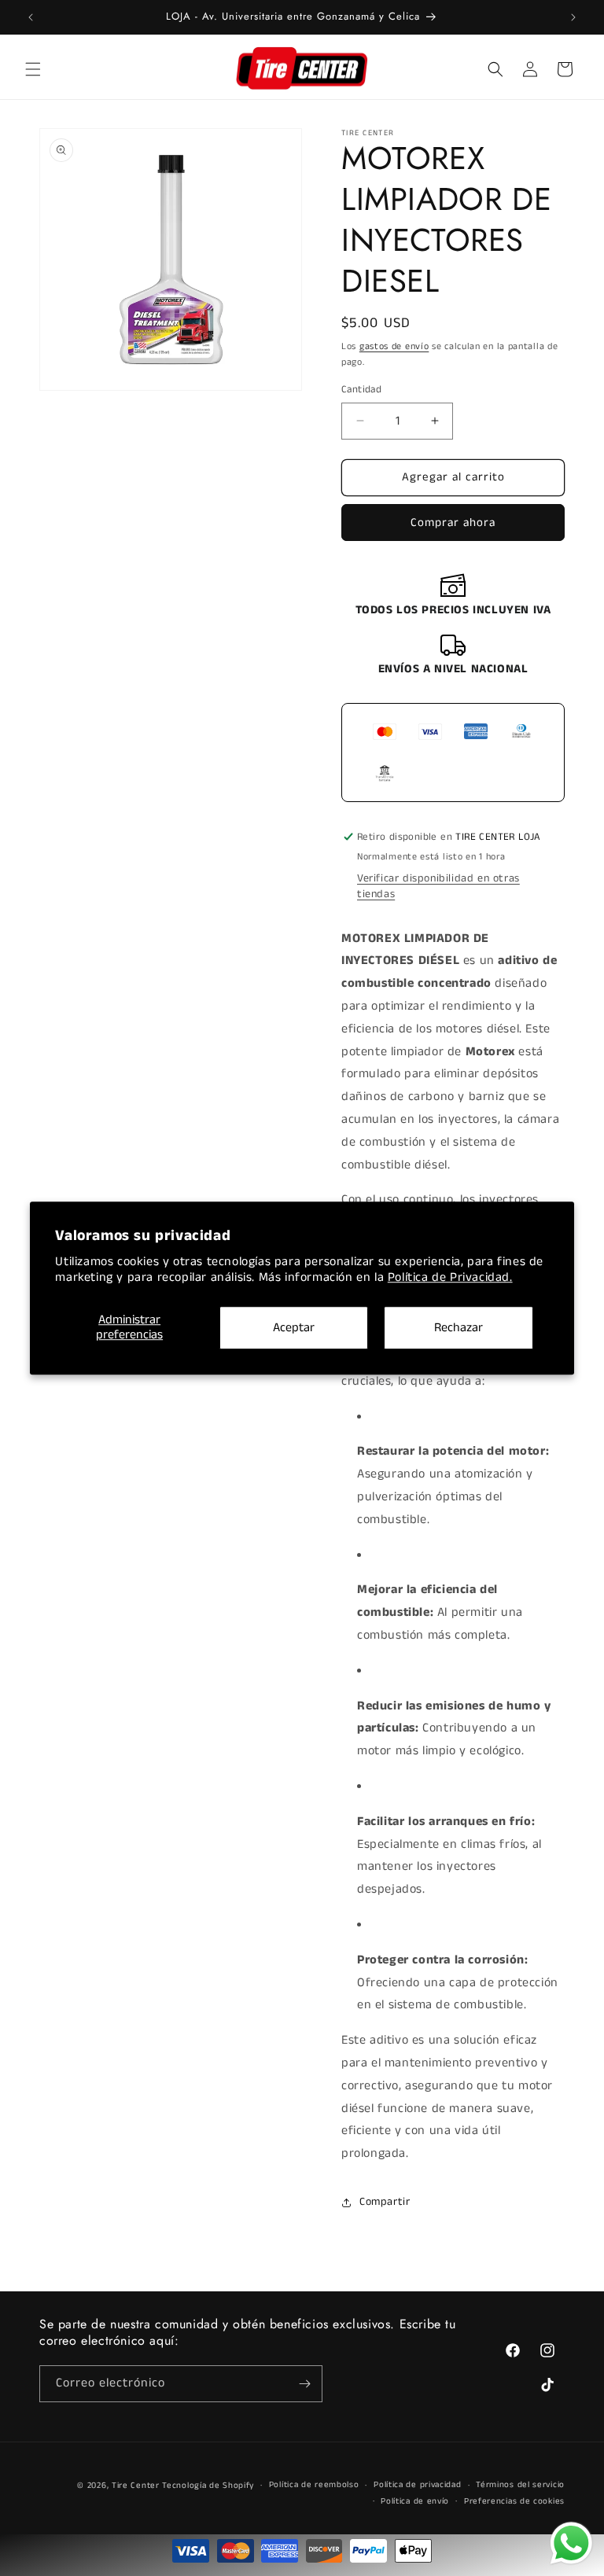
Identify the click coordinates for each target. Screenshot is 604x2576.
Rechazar (459, 1328)
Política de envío (415, 2501)
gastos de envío (394, 346)
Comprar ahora (453, 523)
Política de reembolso (314, 2485)
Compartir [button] (385, 2202)
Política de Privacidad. (450, 1278)
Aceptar (294, 1328)
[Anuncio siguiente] (573, 17)
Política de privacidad (417, 2485)
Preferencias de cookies (514, 2501)
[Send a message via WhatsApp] (571, 2543)
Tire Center (136, 2486)
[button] (33, 69)
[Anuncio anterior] (31, 17)
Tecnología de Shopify (208, 2486)
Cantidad (361, 390)
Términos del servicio (520, 2485)
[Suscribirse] (304, 2384)
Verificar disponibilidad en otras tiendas (438, 886)
